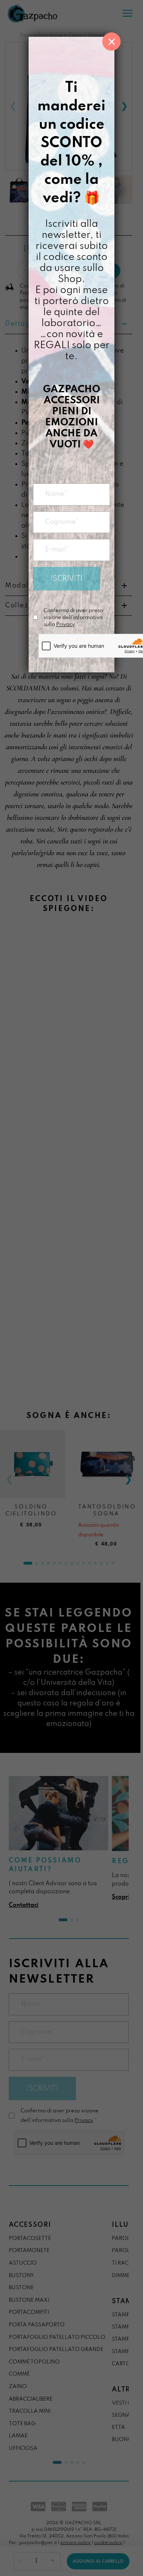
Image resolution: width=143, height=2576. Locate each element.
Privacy (65, 625)
